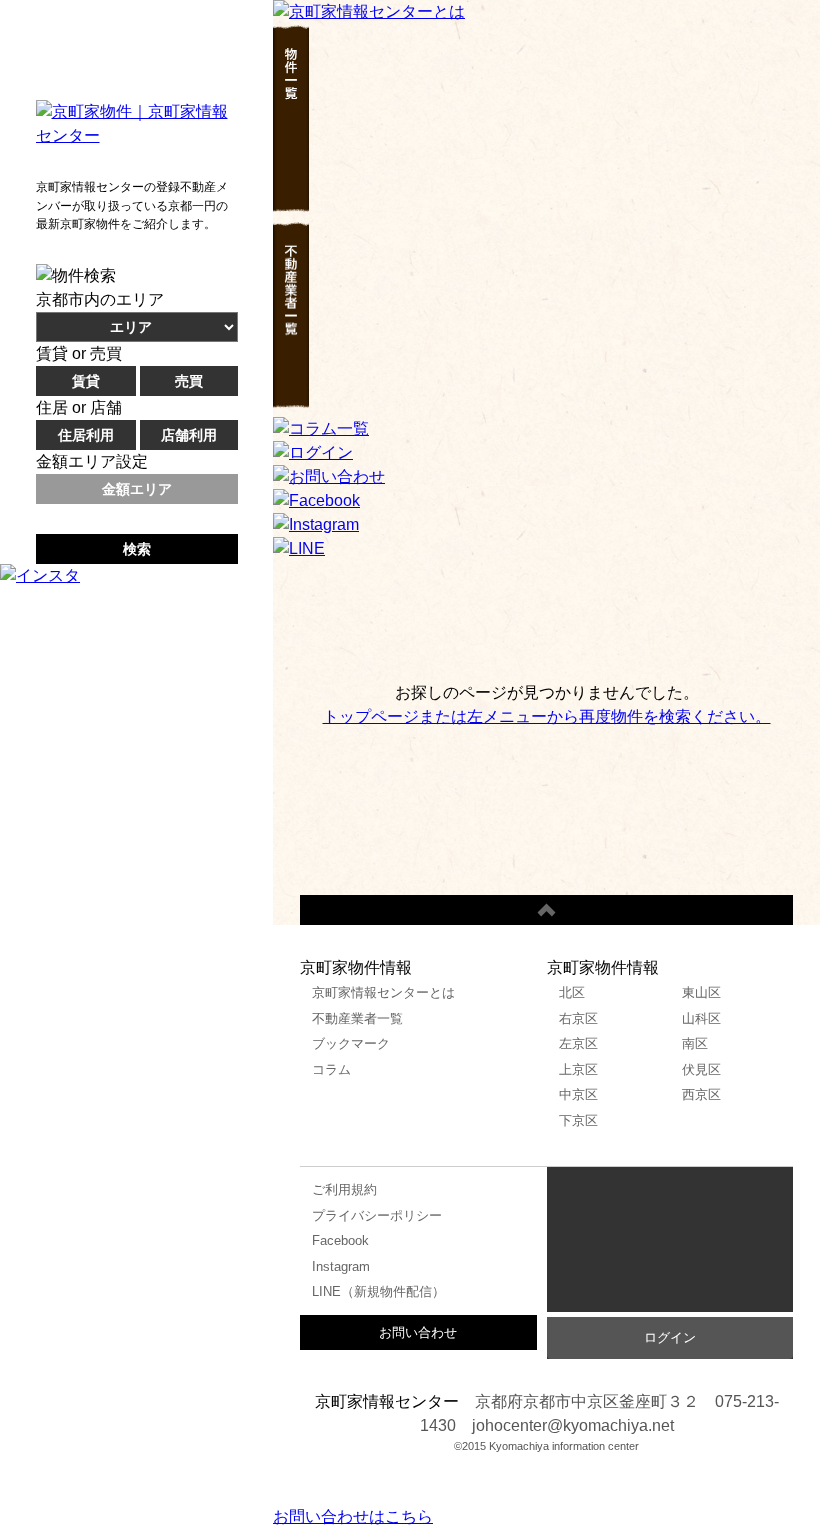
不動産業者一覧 (357, 1018)
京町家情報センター (669, 1244)
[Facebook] (316, 500)
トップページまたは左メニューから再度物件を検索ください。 (547, 716)
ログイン (670, 1337)
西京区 (701, 1094)
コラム (331, 1069)
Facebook (340, 1240)
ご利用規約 (344, 1189)
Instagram (341, 1266)
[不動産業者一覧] (291, 404)
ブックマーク (351, 1043)
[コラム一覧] (321, 428)
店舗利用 (189, 435)
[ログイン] (313, 452)
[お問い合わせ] (329, 476)
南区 (695, 1043)
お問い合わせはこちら (353, 1516)
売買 (189, 381)
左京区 (578, 1043)
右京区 (578, 1018)
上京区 (578, 1069)
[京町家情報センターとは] (369, 11)
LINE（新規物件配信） (378, 1291)
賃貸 (86, 381)
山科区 (701, 1018)
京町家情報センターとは (383, 992)
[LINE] (299, 548)
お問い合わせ (418, 1332)
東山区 (701, 992)
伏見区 (701, 1069)
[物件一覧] (291, 208)
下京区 (578, 1120)
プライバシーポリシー (377, 1215)
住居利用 (86, 435)
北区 (572, 992)
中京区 (578, 1094)
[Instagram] (316, 524)
